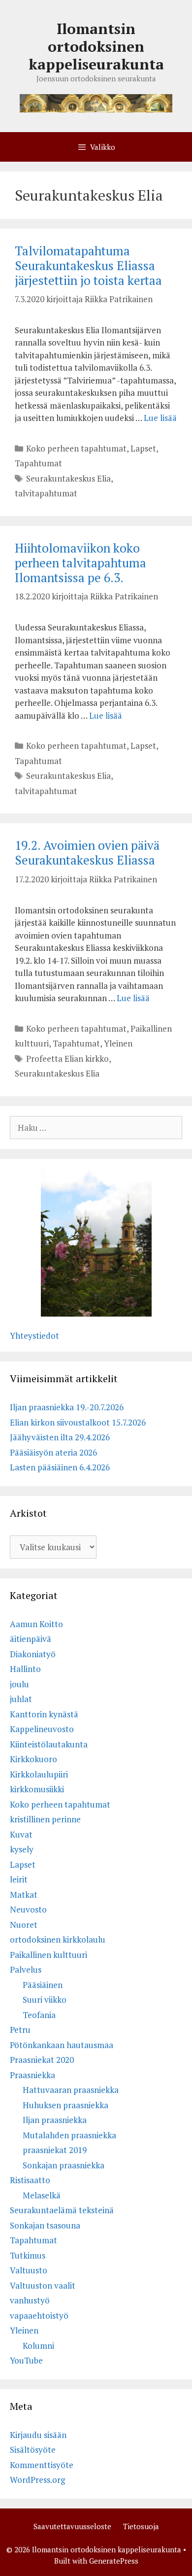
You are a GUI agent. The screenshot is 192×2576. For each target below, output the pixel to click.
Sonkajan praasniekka (64, 2165)
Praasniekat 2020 (42, 2060)
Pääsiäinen (43, 1985)
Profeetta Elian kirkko (67, 1059)
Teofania (39, 2015)
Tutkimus (28, 2255)
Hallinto (25, 1669)
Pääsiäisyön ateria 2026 (53, 1452)
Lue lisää (160, 418)
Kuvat (21, 1834)
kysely (22, 1849)
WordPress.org (37, 2480)
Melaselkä (42, 2195)
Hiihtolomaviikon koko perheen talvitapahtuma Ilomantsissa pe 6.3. (80, 563)
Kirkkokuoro (33, 1759)
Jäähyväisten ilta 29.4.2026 (60, 1437)
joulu (19, 1684)
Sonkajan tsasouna (45, 2225)
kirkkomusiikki (37, 1789)
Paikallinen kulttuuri (48, 1955)
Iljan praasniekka (55, 2120)
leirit (19, 1879)
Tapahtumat (38, 463)
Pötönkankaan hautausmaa (62, 2045)
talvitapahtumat (46, 493)
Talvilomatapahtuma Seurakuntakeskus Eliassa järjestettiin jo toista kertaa (88, 265)
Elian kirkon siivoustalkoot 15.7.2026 (78, 1422)
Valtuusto (29, 2270)
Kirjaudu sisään (38, 2435)
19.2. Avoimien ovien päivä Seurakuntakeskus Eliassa (87, 853)
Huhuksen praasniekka (65, 2105)
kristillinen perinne (45, 1819)
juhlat (21, 1699)
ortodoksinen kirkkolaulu (58, 1939)
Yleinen (118, 1043)
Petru (20, 2030)
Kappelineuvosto (42, 1729)
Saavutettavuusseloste (72, 2526)
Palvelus (26, 1969)
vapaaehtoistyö (39, 2315)
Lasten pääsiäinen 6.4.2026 (60, 1467)
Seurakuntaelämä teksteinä (62, 2210)
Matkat (24, 1895)
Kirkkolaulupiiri (39, 1774)
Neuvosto (28, 1909)
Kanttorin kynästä (44, 1714)
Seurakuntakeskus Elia (68, 478)
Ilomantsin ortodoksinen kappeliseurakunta (96, 46)
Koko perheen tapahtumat (76, 448)
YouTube (26, 2360)
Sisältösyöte (33, 2450)
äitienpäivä (31, 1639)
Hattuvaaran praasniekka (71, 2090)
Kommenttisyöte (42, 2465)
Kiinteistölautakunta (49, 1744)
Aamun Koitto (36, 1624)
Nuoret (24, 1925)
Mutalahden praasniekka (69, 2135)
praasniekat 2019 (55, 2150)
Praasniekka (32, 2075)
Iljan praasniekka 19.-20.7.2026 (67, 1407)
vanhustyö (30, 2300)
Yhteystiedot (34, 1336)
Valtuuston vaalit (43, 2285)
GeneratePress (114, 2561)
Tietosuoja (141, 2526)
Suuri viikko (45, 2000)
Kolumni (38, 2346)
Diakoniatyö (33, 1654)
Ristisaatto (30, 2180)
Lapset (143, 448)
